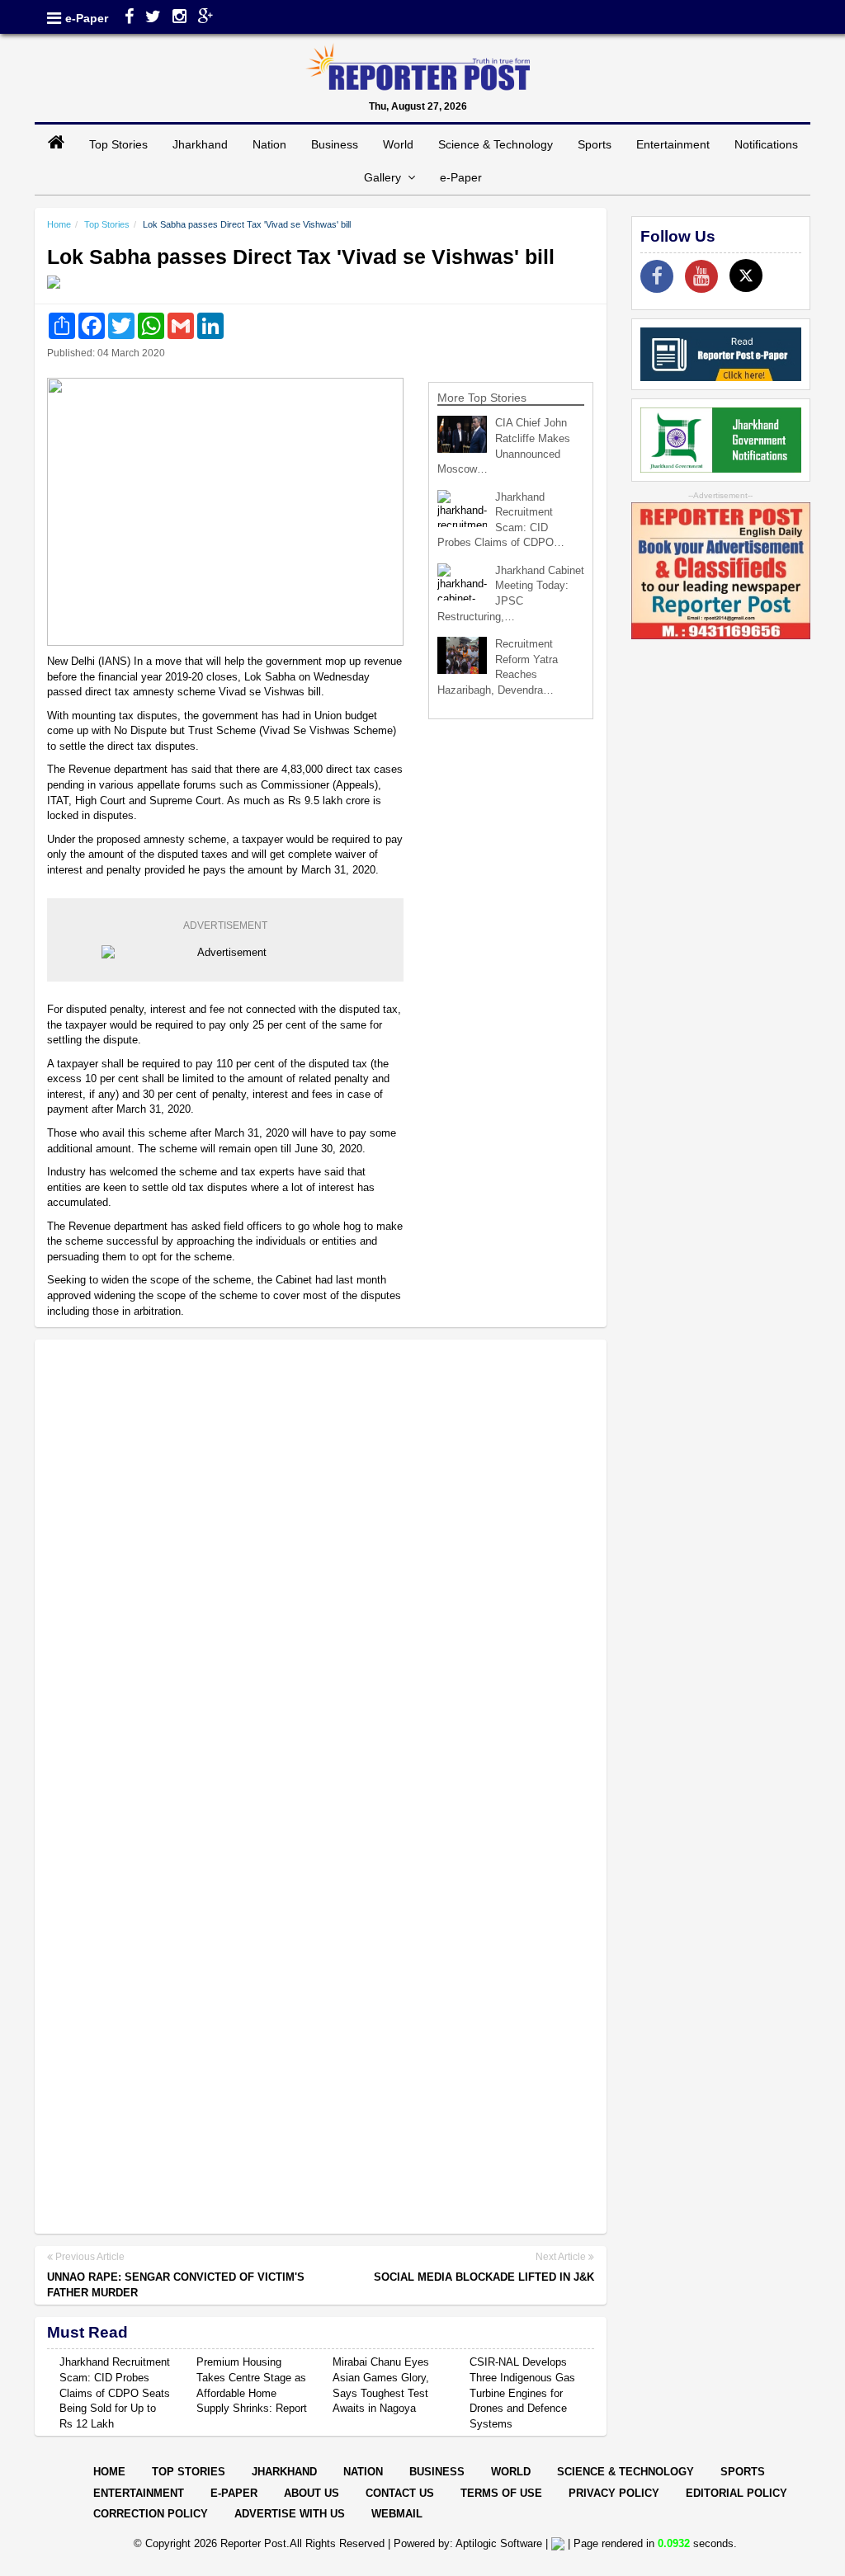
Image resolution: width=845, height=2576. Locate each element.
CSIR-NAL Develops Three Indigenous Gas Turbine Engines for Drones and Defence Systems (522, 2392)
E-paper (234, 2493)
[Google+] (206, 18)
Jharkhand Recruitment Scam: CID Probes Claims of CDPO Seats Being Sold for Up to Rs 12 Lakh (115, 2392)
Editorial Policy (736, 2493)
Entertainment (673, 144)
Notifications (766, 144)
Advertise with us (290, 2514)
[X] (746, 275)
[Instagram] (179, 18)
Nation (269, 144)
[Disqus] (321, 1566)
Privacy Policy (614, 2493)
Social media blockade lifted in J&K (484, 2277)
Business (335, 144)
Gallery (386, 177)
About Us (312, 2493)
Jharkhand (200, 144)
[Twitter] (153, 18)
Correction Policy (151, 2514)
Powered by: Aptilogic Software (468, 2543)
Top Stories (118, 144)
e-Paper (87, 18)
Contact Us (400, 2493)
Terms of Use (501, 2493)
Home (59, 224)
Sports (595, 144)
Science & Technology (496, 144)
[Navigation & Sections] (54, 18)
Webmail (397, 2514)
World (398, 144)
